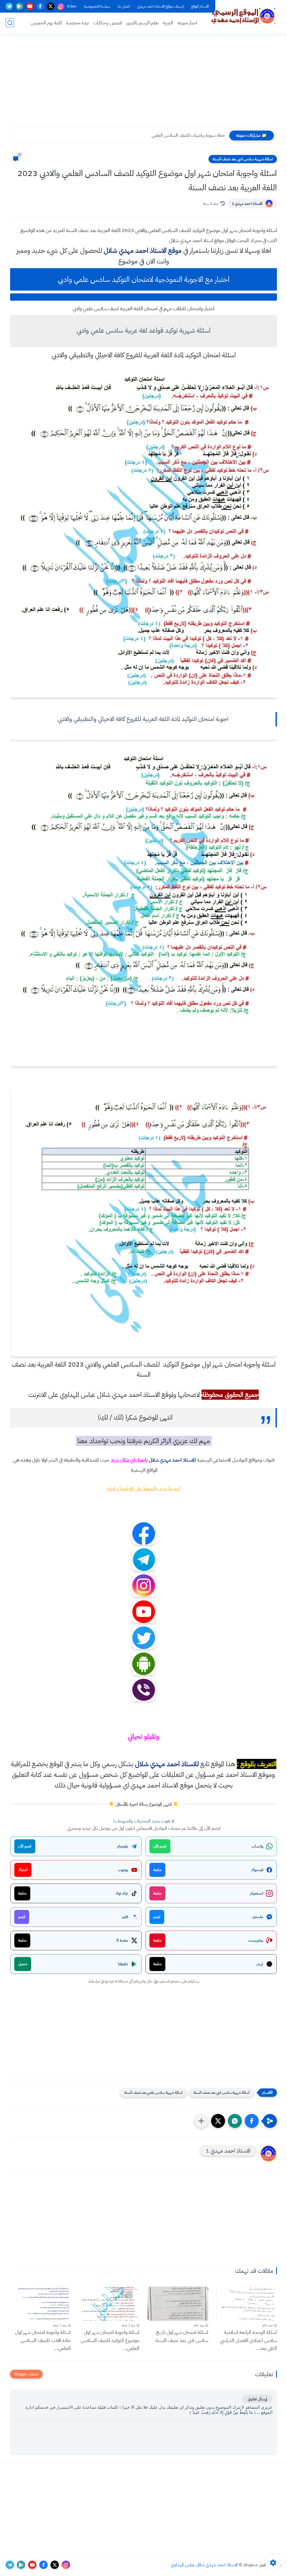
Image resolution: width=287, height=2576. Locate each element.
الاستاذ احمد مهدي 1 (247, 204)
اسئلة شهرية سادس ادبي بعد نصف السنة (243, 159)
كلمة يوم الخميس (46, 23)
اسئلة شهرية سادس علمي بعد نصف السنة (153, 2092)
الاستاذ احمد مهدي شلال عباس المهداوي (204, 2565)
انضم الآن (160, 1846)
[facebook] (40, 6)
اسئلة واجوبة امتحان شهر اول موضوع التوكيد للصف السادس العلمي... (110, 2340)
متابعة (157, 1870)
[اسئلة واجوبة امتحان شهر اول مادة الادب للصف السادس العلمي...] (40, 2303)
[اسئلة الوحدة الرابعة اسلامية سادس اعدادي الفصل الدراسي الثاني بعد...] (247, 2303)
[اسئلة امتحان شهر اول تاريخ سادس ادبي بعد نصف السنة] (178, 2303)
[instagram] (61, 6)
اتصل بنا (124, 6)
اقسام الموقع (200, 6)
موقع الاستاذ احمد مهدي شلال (143, 251)
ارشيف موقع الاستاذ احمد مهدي (161, 6)
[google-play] (19, 6)
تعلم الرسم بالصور (142, 23)
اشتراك (23, 1870)
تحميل (23, 1964)
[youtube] (30, 6)
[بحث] (10, 23)
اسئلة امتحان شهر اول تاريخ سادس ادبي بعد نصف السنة (182, 2336)
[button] (252, 2121)
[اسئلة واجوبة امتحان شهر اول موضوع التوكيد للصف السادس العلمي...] (109, 2303)
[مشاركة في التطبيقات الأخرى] (201, 2121)
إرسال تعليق (257, 2399)
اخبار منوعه (187, 23)
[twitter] (51, 6)
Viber (72, 6)
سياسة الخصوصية (97, 6)
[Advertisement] (143, 84)
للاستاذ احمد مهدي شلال (172, 1460)
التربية (168, 23)
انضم (157, 1917)
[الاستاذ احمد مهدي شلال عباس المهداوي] (244, 16)
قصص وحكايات (107, 23)
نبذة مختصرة (77, 23)
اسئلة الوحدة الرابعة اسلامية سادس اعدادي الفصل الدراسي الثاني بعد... (248, 2340)
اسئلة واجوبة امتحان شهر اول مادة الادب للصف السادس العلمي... (43, 2340)
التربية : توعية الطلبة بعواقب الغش (196, 135)
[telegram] (9, 6)
